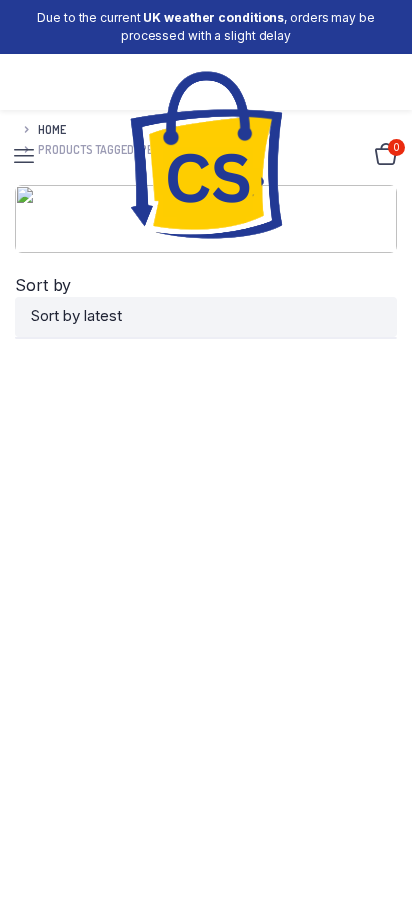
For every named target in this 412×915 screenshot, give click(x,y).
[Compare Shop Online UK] (206, 155)
